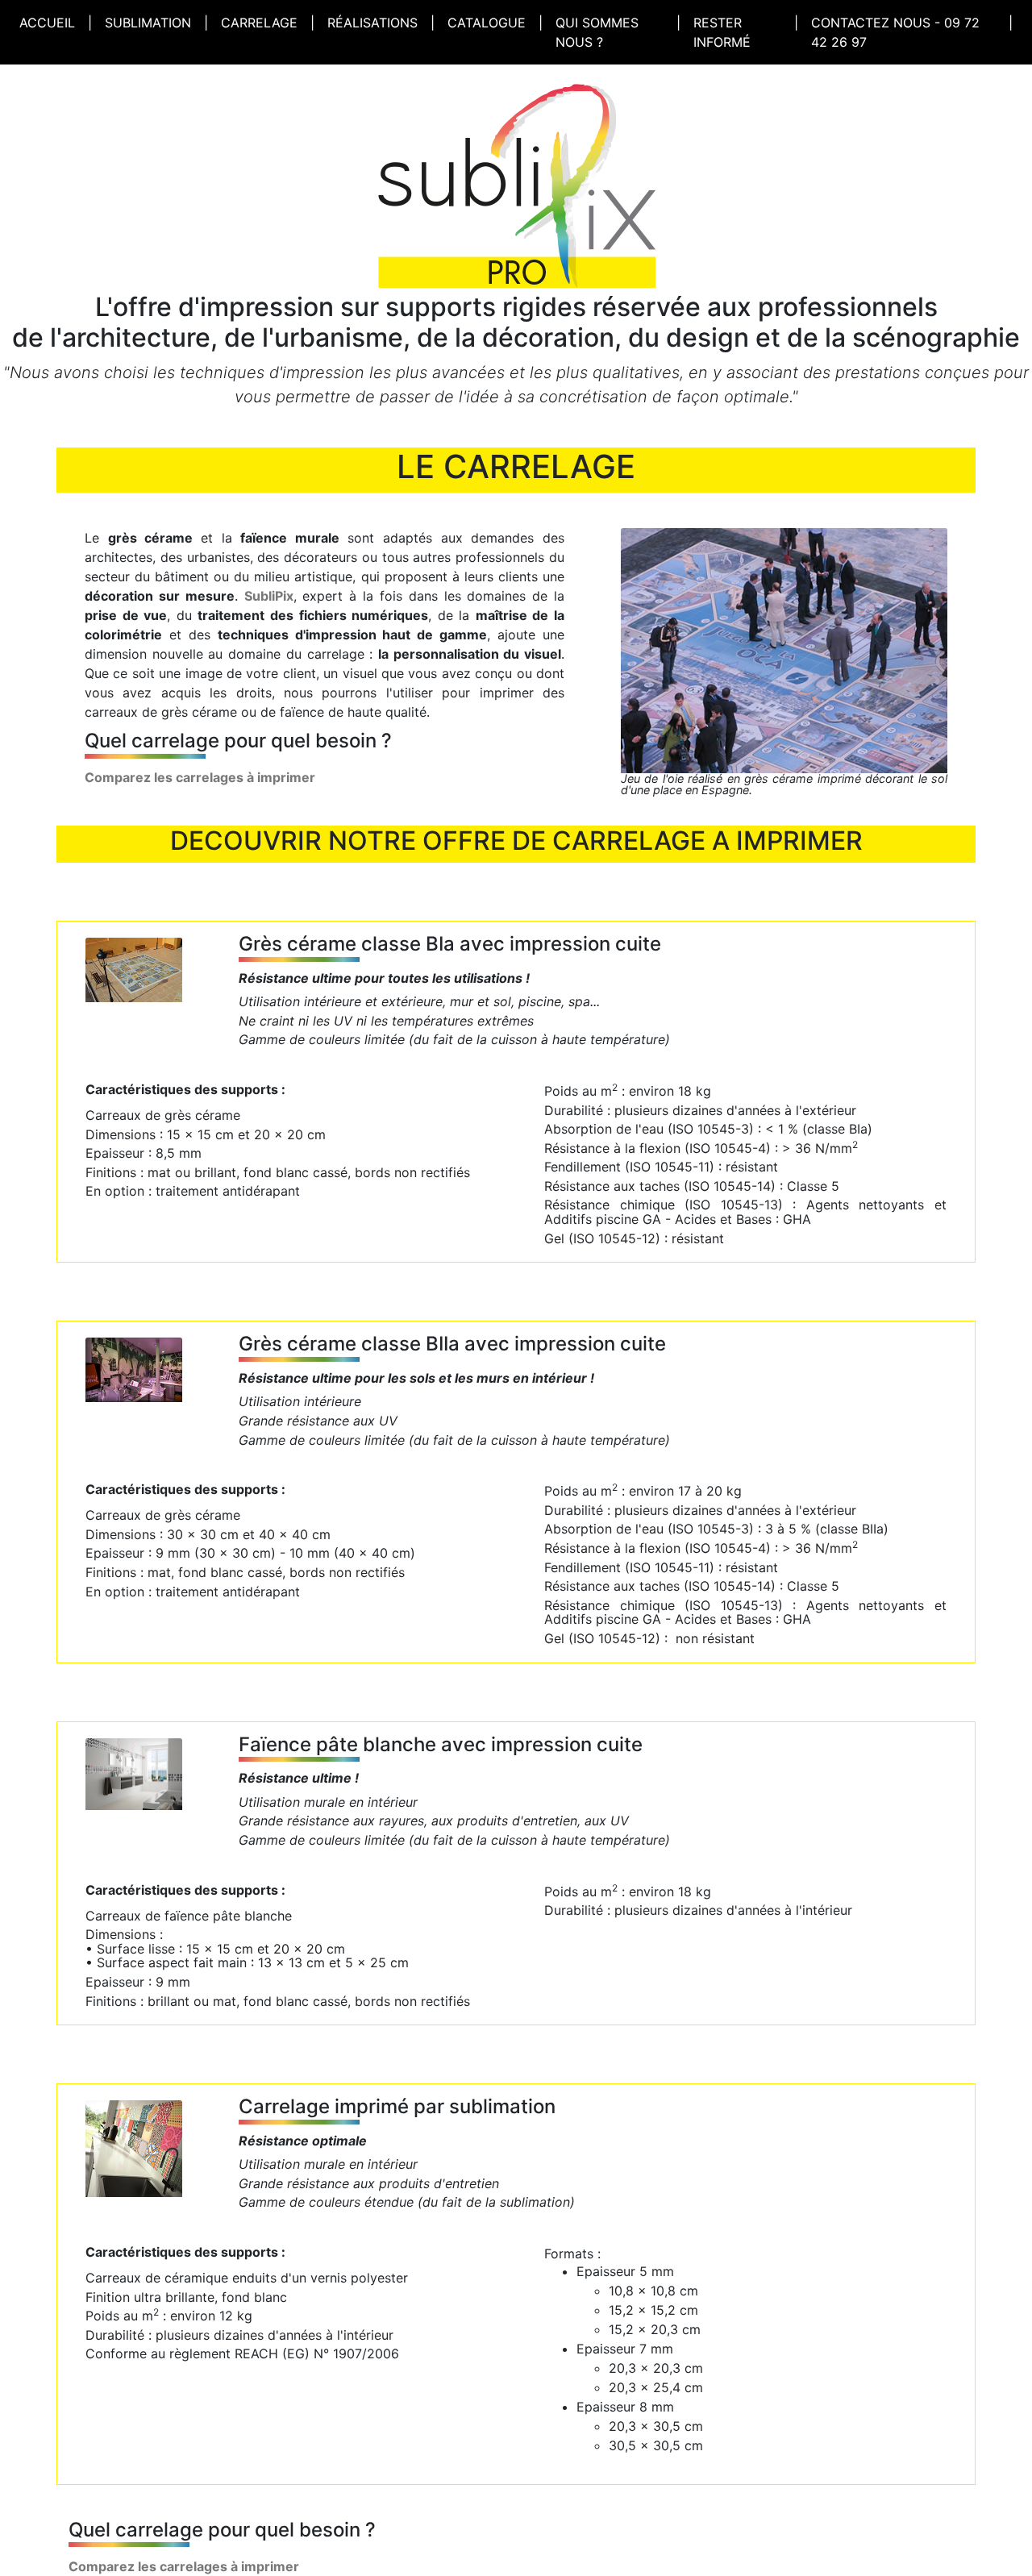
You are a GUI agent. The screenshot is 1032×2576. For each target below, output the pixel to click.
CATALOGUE (487, 23)
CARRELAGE (259, 23)
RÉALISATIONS (372, 23)
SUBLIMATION (148, 23)
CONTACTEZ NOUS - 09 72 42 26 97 (895, 32)
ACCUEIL (50, 23)
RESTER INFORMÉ (722, 32)
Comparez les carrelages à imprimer (200, 777)
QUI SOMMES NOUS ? (597, 32)
